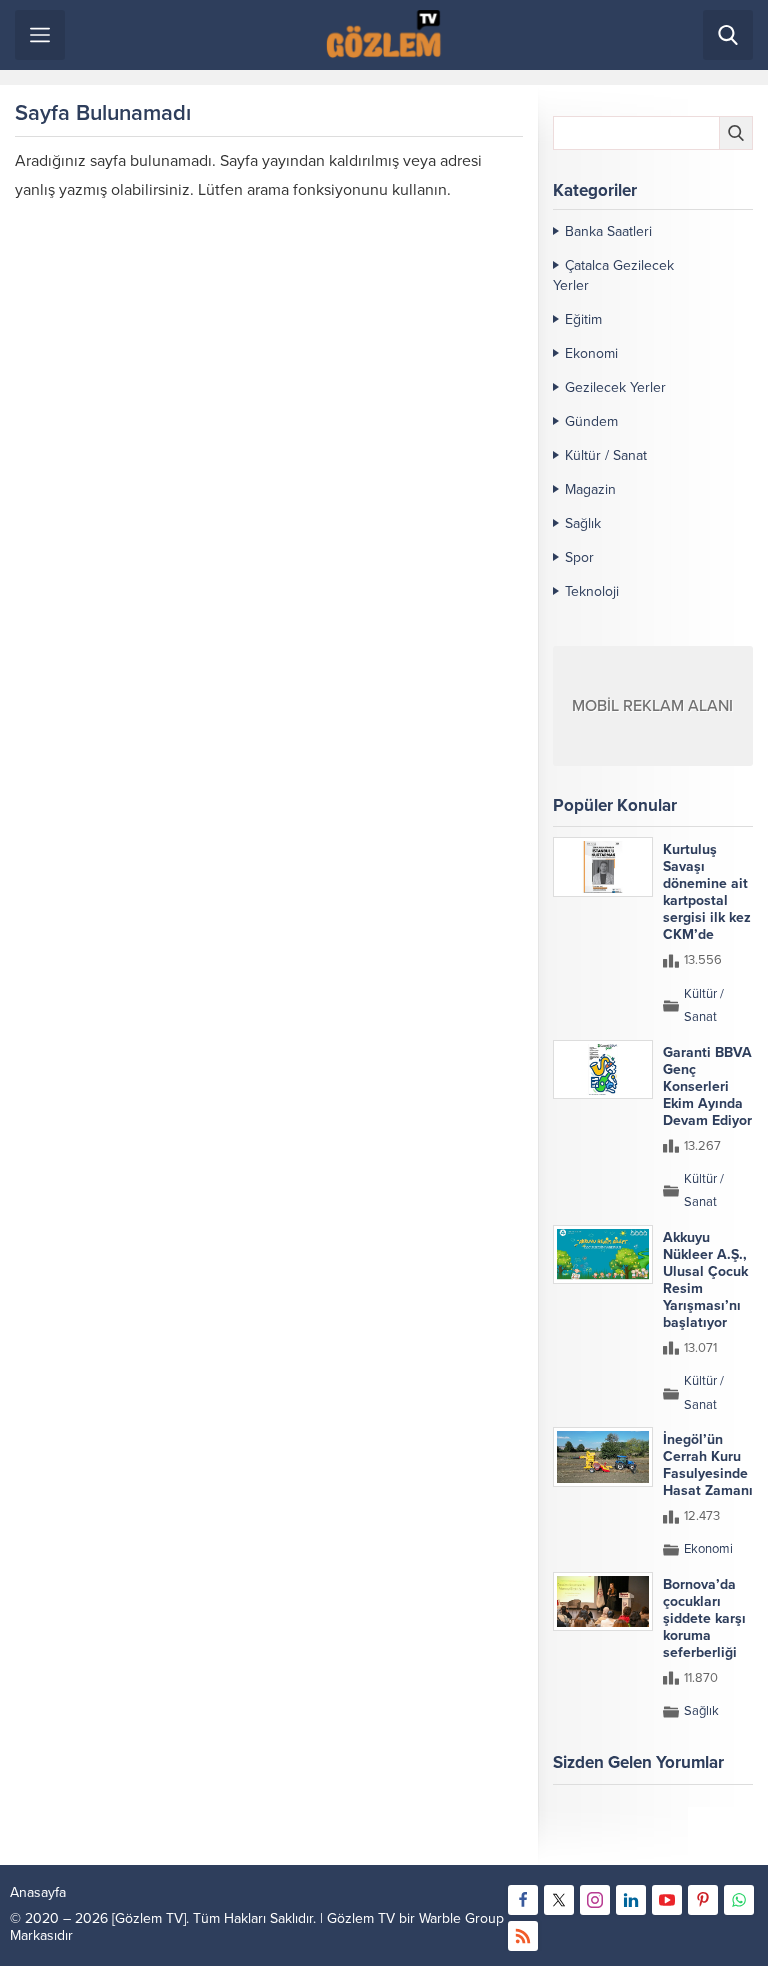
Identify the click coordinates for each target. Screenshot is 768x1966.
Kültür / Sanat (606, 455)
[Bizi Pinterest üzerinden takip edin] (703, 1900)
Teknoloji (592, 591)
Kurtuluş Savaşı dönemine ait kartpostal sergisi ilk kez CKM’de (707, 892)
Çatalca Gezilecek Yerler (613, 275)
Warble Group (461, 1918)
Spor (579, 557)
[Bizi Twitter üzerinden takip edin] (559, 1900)
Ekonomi (591, 353)
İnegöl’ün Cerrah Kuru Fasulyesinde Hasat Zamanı (708, 1465)
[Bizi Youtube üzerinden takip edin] (667, 1900)
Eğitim (583, 319)
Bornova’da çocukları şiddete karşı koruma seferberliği (704, 1618)
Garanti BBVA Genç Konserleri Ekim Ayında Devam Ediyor (707, 1086)
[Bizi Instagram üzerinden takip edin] (595, 1900)
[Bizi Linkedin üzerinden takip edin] (631, 1900)
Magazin (590, 489)
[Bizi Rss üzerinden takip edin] (523, 1936)
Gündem (591, 421)
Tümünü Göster (710, 1841)
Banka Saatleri (608, 231)
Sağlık (583, 523)
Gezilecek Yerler (615, 387)
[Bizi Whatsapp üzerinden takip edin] (739, 1900)
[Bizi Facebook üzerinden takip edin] (523, 1900)
